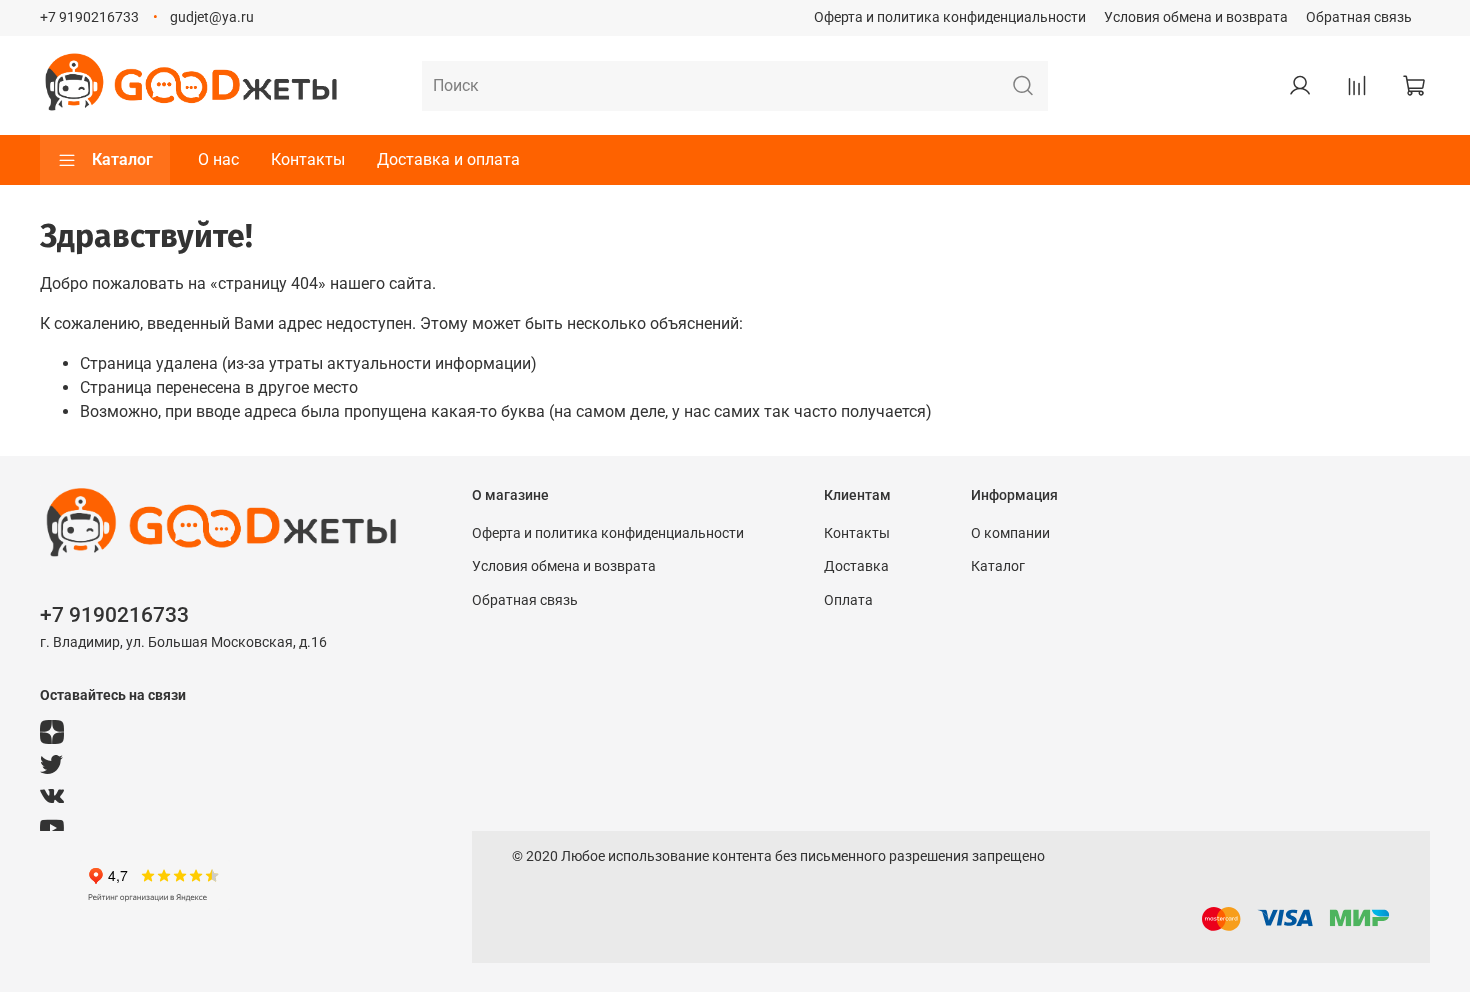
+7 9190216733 (89, 17)
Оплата (848, 600)
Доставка (856, 566)
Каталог (122, 159)
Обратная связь (1359, 17)
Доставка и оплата (448, 159)
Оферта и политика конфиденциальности (950, 17)
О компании (1010, 533)
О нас (218, 159)
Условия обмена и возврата (1196, 17)
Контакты (308, 159)
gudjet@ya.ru (212, 17)
